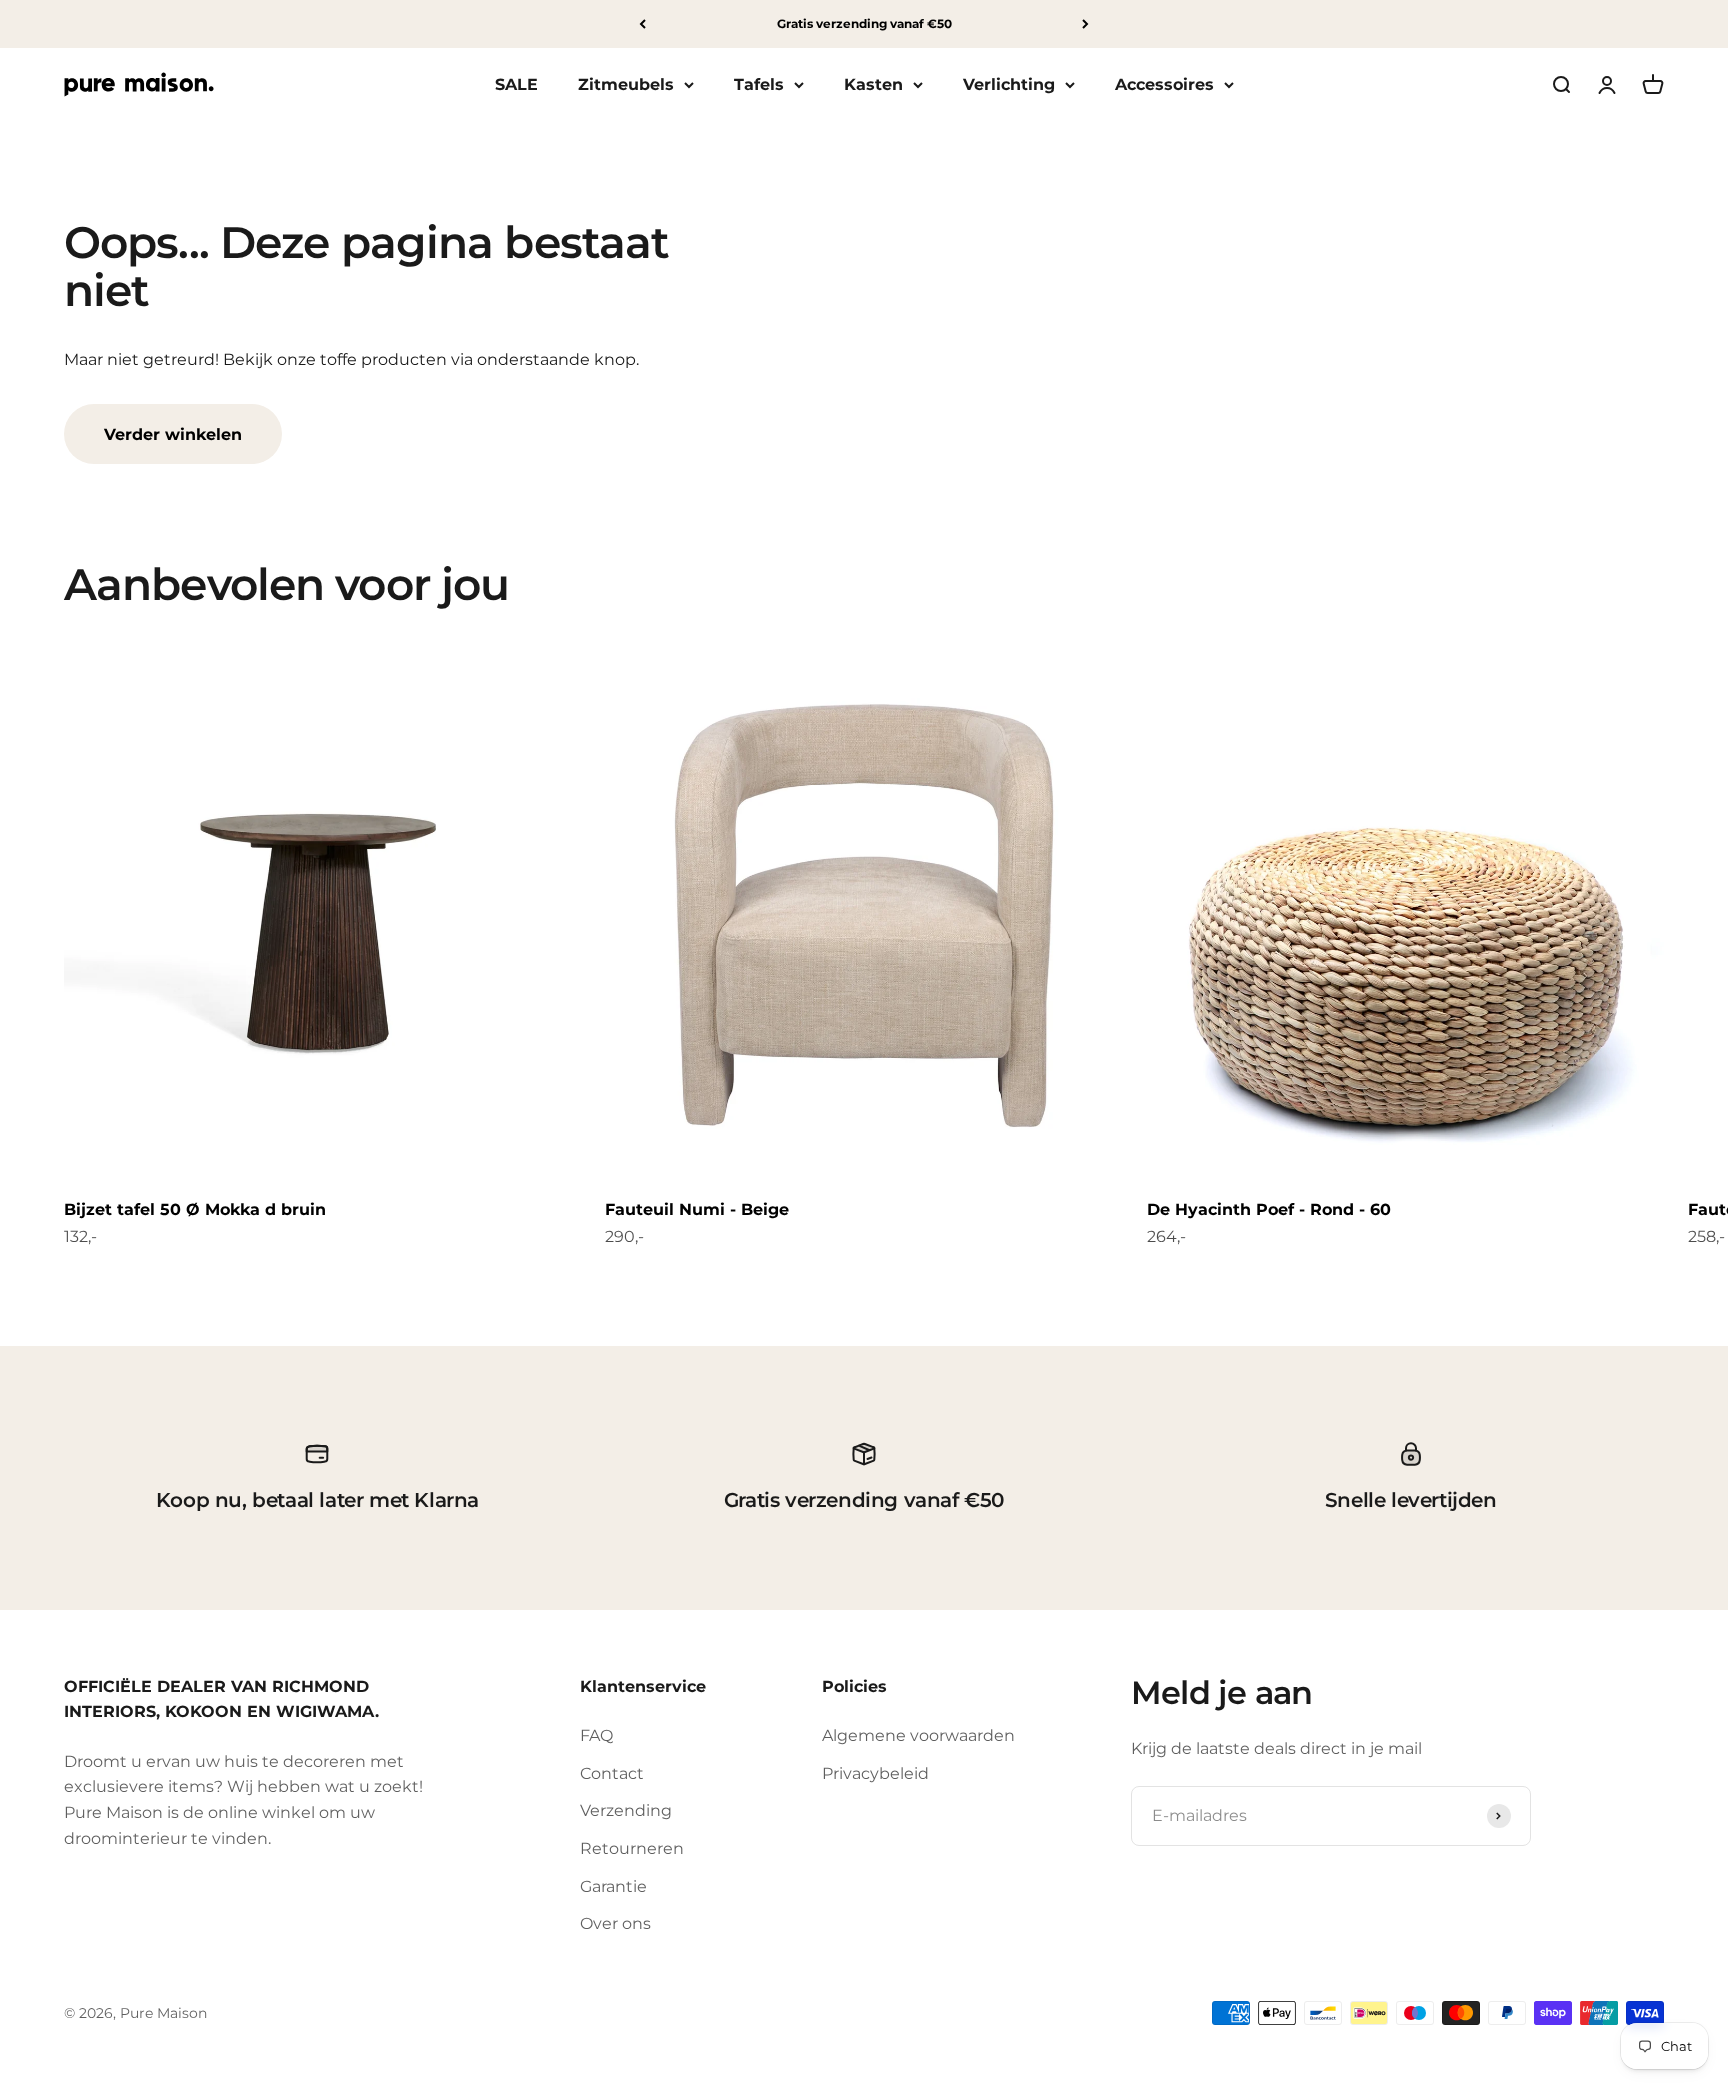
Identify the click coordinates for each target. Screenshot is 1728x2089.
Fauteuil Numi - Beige (697, 1209)
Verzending (626, 1810)
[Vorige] (642, 24)
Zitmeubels (626, 84)
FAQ (596, 1735)
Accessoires (1164, 84)
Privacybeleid (875, 1773)
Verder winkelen (173, 434)
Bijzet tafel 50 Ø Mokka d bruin (195, 1209)
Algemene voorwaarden (918, 1735)
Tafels (759, 84)
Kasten (873, 84)
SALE (516, 84)
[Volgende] (1085, 24)
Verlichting (1009, 84)
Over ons (615, 1923)
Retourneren (632, 1848)
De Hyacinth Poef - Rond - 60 (1269, 1209)
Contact (612, 1773)
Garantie (613, 1886)
